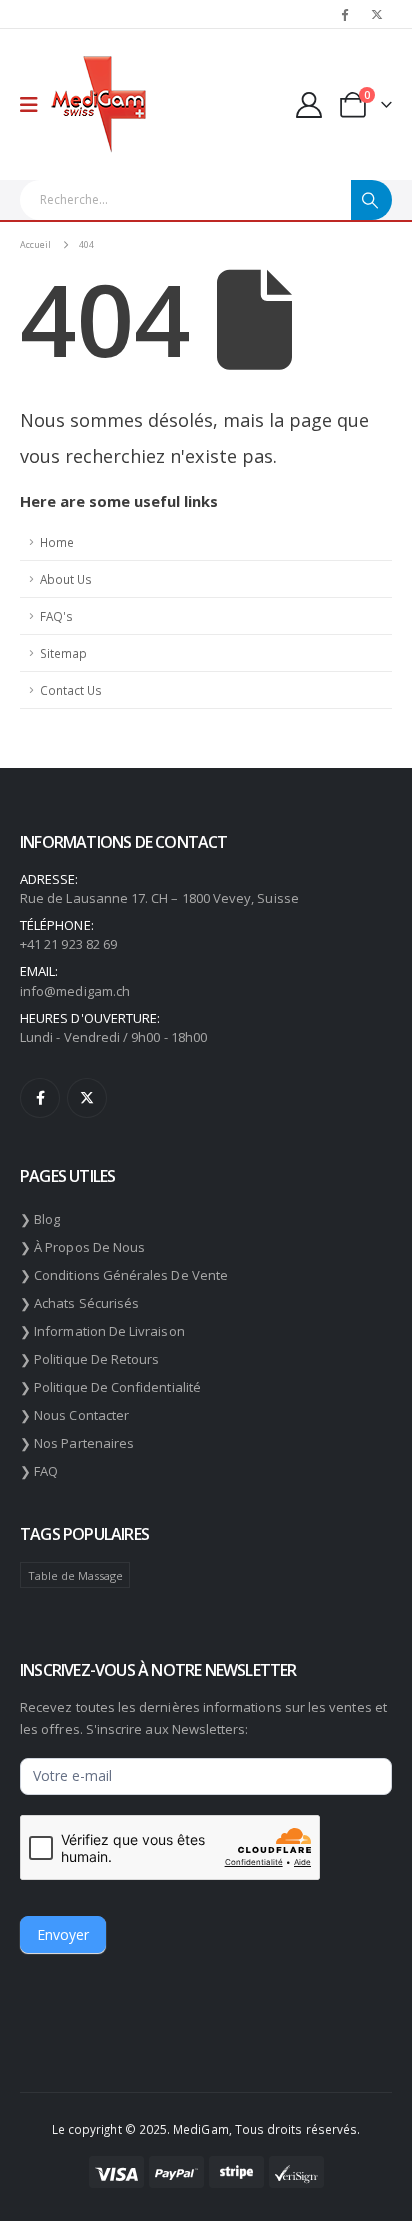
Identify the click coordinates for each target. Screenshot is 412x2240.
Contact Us (71, 690)
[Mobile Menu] (35, 105)
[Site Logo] (98, 104)
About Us (66, 579)
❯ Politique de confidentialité (110, 1387)
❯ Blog (40, 1219)
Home (57, 542)
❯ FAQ (39, 1471)
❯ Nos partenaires (77, 1443)
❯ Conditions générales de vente (124, 1275)
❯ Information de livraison (102, 1331)
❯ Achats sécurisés (79, 1303)
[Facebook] (344, 14)
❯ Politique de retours (89, 1359)
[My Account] (309, 105)
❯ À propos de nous (82, 1247)
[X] (377, 14)
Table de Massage (75, 1575)
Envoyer (63, 1934)
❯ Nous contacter (74, 1415)
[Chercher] (371, 200)
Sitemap (63, 653)
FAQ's (56, 616)
